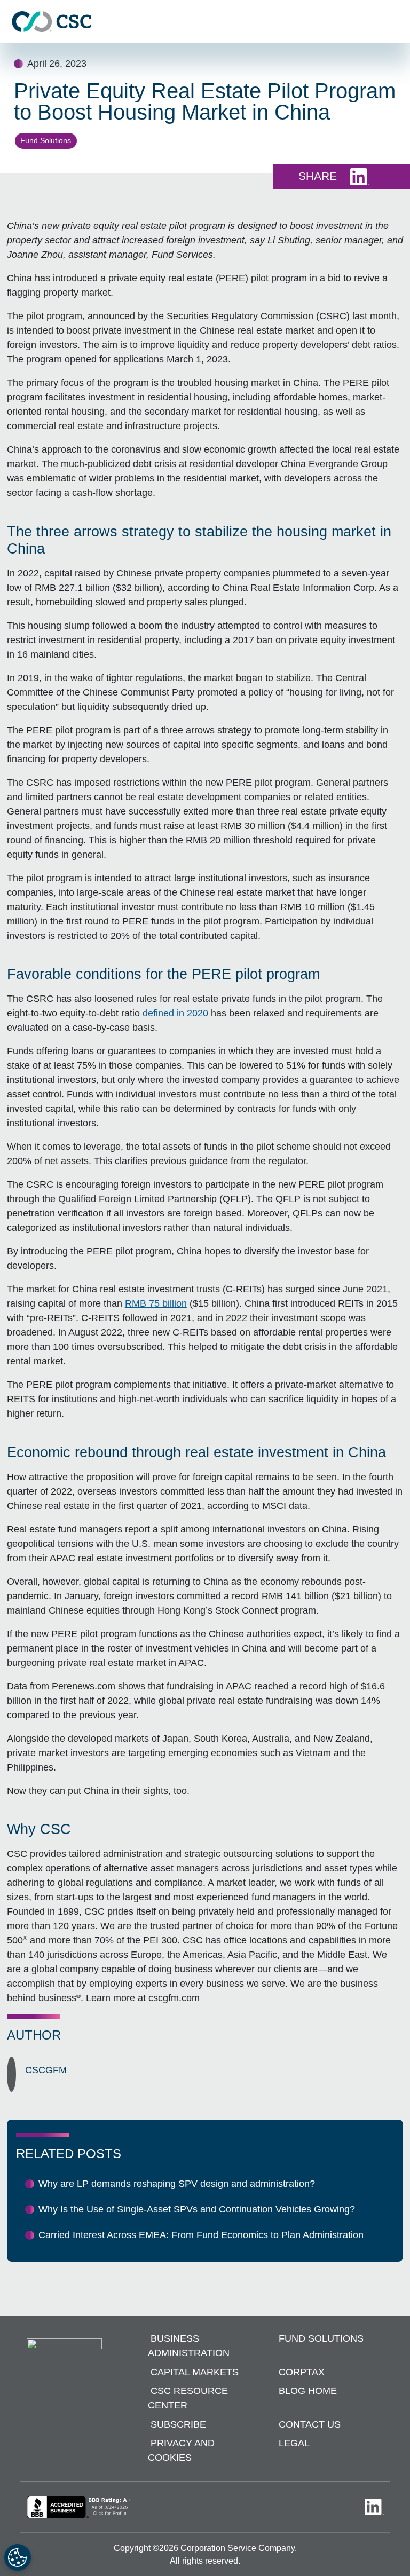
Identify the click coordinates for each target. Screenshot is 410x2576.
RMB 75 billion (156, 1303)
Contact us (310, 2424)
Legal (294, 2443)
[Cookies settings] (18, 2557)
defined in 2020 (175, 1013)
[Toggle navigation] (397, 22)
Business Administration (189, 2346)
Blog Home (308, 2391)
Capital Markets (195, 2372)
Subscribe (178, 2424)
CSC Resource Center (188, 2398)
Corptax (302, 2372)
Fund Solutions (46, 140)
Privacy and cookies (181, 2450)
